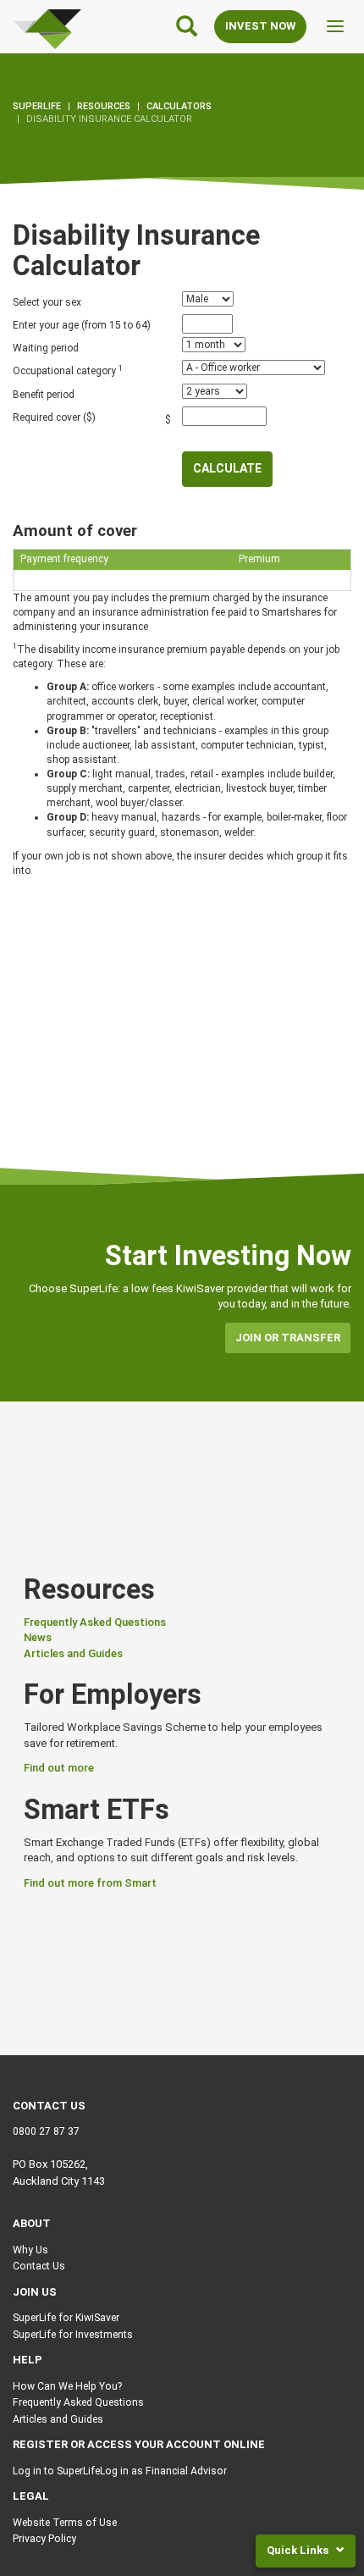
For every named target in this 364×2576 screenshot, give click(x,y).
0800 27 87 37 (46, 2131)
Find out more (59, 1768)
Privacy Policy (44, 2539)
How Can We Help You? (67, 2386)
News (38, 1637)
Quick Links (299, 2550)
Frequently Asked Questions (95, 1622)
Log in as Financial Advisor (163, 2471)
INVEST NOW (260, 26)
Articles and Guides (73, 1653)
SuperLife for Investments (73, 2335)
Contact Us (39, 2266)
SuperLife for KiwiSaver (66, 2318)
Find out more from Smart (90, 1883)
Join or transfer (288, 1338)
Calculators (179, 106)
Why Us (30, 2250)
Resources (104, 106)
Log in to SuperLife (56, 2471)
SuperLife (37, 106)
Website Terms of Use (65, 2523)
